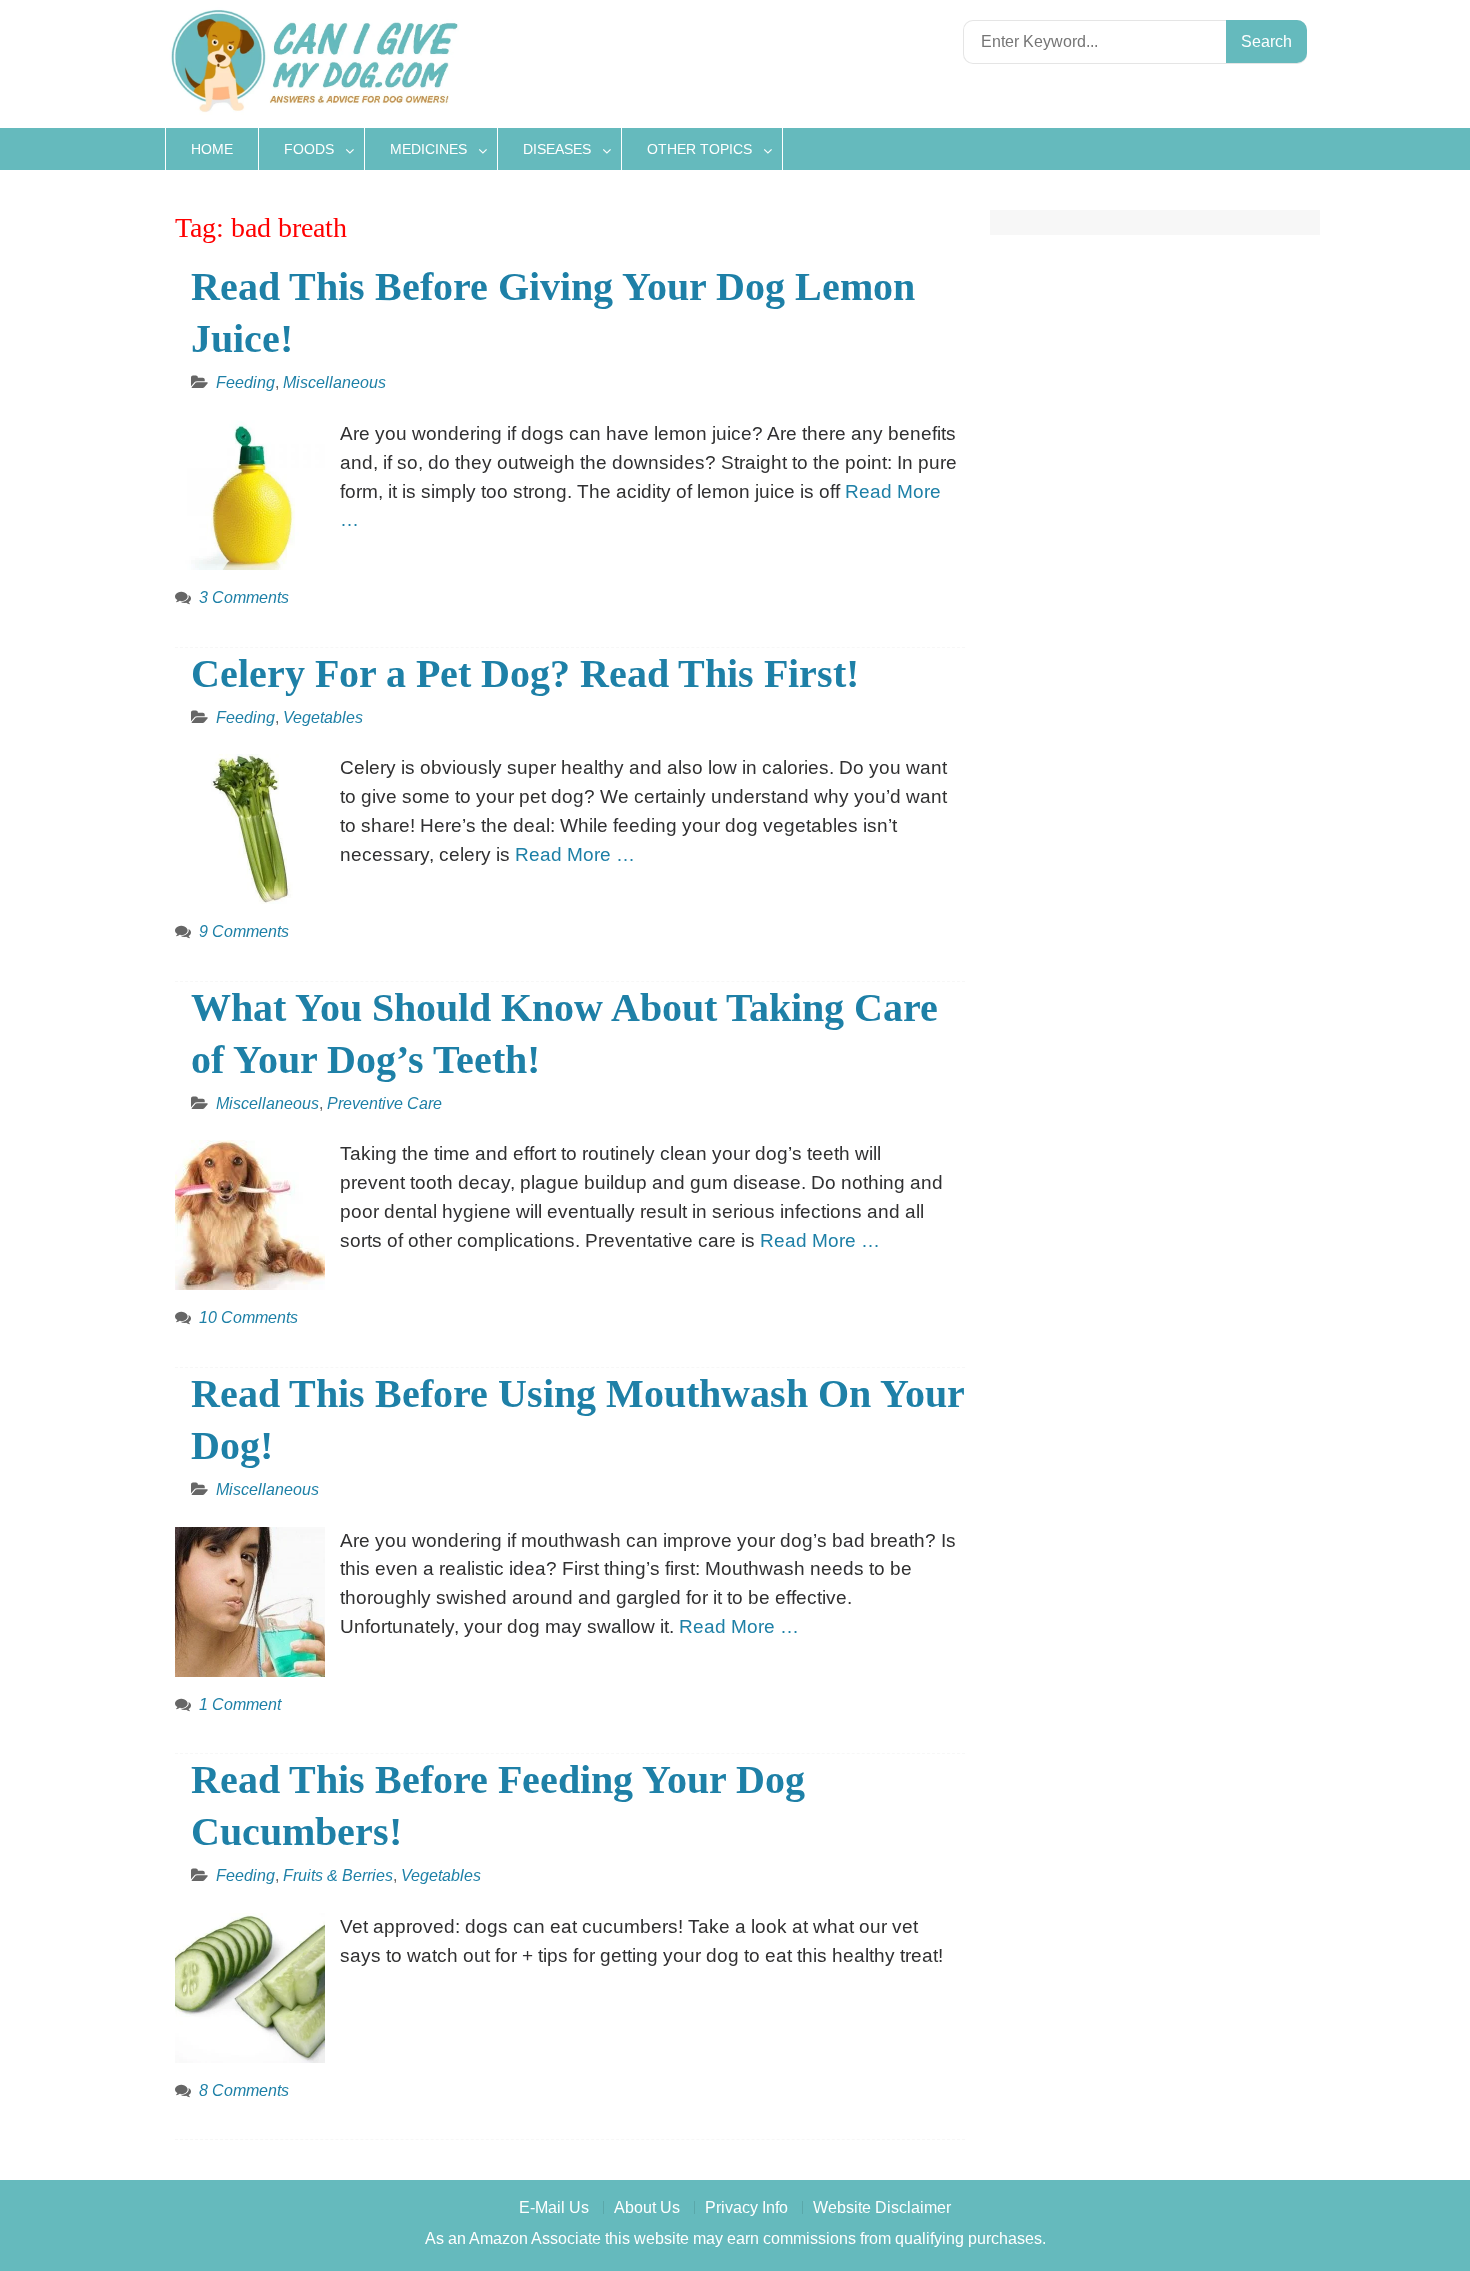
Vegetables (323, 717)
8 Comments (244, 2090)
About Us (647, 2207)
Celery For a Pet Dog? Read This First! (525, 673)
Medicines (428, 149)
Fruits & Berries (338, 1875)
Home (212, 149)
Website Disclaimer (882, 2207)
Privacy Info (746, 2207)
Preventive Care (384, 1103)
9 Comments (244, 931)
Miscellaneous (334, 382)
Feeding (245, 382)
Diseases (557, 149)
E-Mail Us (554, 2207)
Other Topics (699, 149)
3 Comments (244, 597)
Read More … (575, 854)
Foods (309, 149)
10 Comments (248, 1317)
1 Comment (240, 1704)
